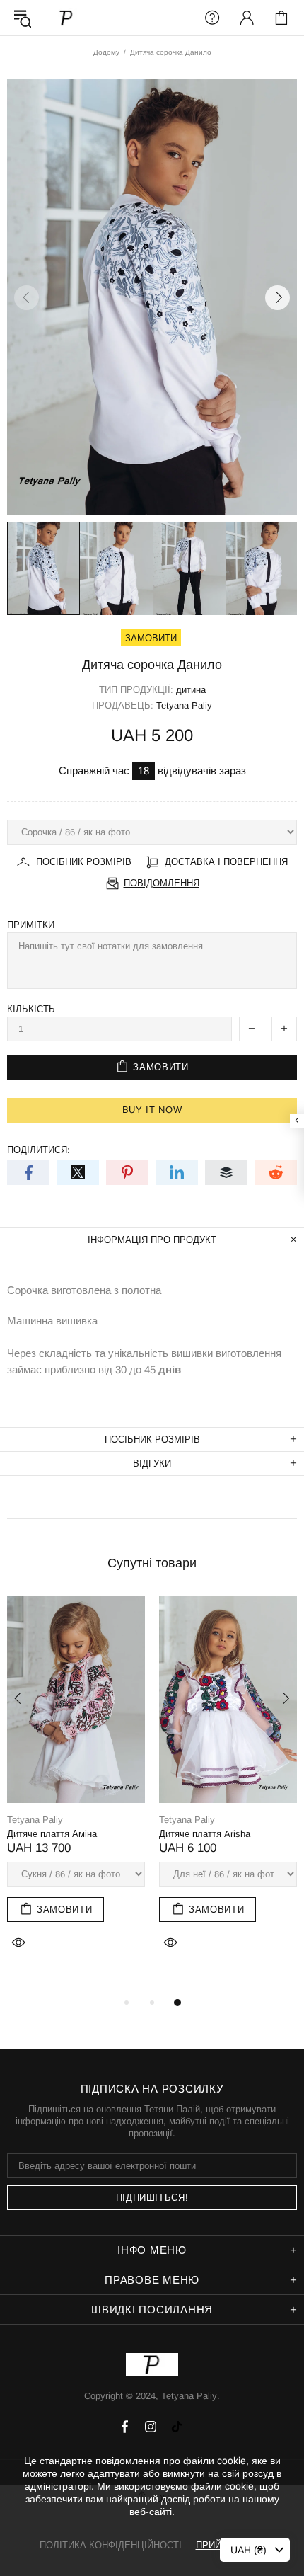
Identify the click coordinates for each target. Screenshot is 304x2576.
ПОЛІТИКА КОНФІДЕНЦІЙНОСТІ (111, 2545)
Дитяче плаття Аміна (52, 1834)
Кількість (31, 1009)
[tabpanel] (76, 1790)
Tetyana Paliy (66, 17)
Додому (106, 52)
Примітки (31, 925)
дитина (191, 690)
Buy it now (152, 1110)
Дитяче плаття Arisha (205, 1834)
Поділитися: (39, 1150)
